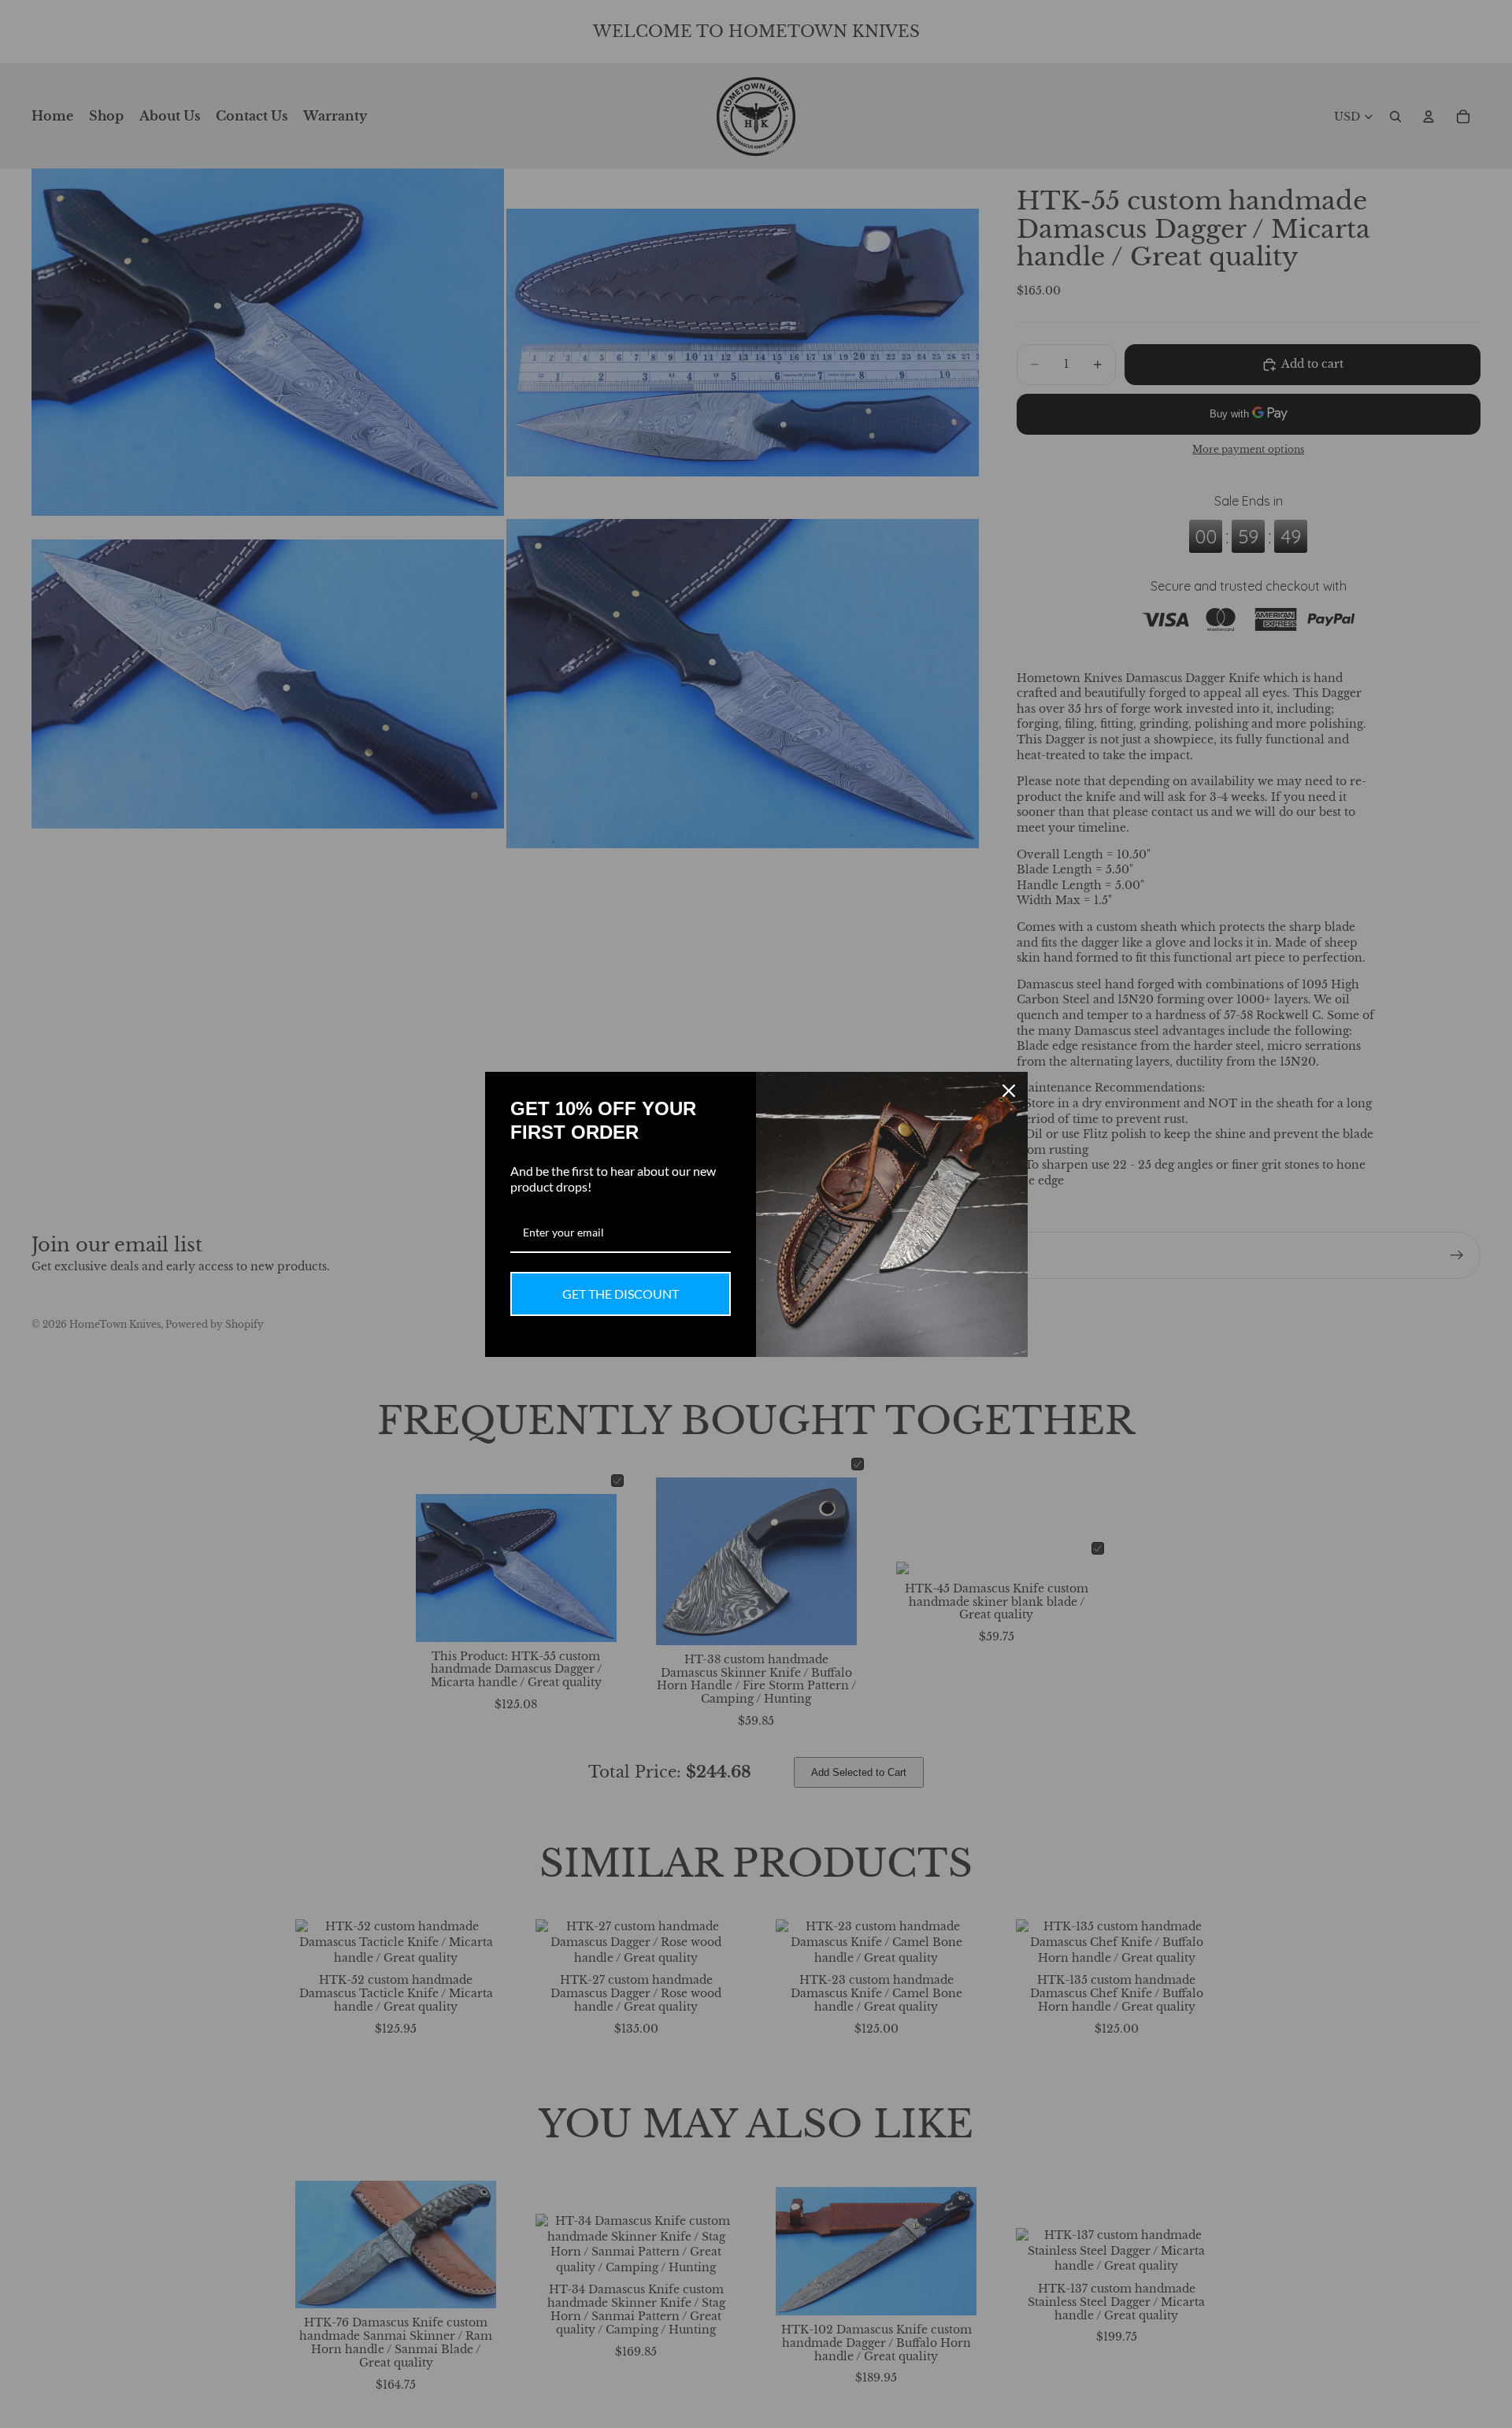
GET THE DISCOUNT (621, 1294)
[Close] (1009, 1091)
